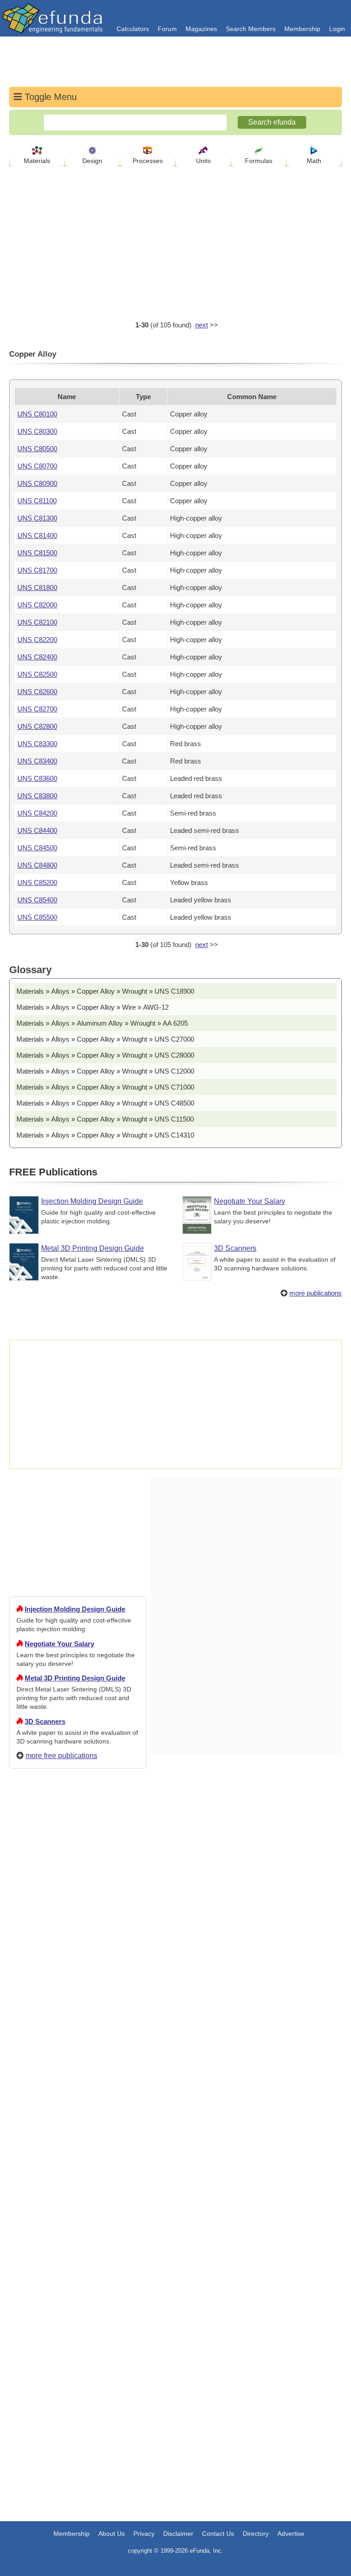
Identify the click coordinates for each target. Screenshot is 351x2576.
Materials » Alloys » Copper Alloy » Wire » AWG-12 (93, 1007)
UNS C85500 (37, 917)
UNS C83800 (37, 796)
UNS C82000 (37, 605)
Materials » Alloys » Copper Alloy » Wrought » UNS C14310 (105, 1135)
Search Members (251, 29)
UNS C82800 (37, 726)
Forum (167, 29)
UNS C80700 (37, 466)
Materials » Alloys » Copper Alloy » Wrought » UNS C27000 (105, 1039)
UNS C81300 (37, 518)
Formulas (259, 161)
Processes (148, 161)
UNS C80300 (37, 431)
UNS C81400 (37, 535)
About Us (112, 2534)
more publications (316, 1293)
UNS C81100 (37, 501)
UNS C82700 (37, 709)
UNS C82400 (37, 657)
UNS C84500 (37, 848)
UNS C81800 (37, 587)
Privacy (144, 2534)
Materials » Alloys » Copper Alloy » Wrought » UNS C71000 (105, 1087)
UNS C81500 (37, 553)
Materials (37, 161)
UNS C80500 (37, 449)
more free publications (61, 1756)
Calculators (133, 29)
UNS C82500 (37, 674)
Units (203, 161)
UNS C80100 (37, 414)
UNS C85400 (37, 900)
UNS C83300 (37, 744)
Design (92, 161)
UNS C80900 (37, 483)
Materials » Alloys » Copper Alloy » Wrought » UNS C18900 (105, 991)
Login (337, 29)
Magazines (201, 29)
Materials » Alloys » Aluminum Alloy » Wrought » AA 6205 (102, 1023)
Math (314, 161)
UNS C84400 (37, 830)
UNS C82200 (37, 640)
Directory (256, 2534)
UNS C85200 (37, 882)
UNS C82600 (37, 692)
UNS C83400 (37, 761)
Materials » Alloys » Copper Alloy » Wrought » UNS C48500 (105, 1103)
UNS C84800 (37, 865)
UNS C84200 (37, 813)
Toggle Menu (49, 97)
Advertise (291, 2534)
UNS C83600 (37, 778)
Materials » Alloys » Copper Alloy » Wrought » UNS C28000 (105, 1055)
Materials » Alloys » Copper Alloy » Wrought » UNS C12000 (105, 1071)
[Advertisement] (78, 2106)
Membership (302, 29)
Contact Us (218, 2534)
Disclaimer (178, 2534)
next (202, 325)
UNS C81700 (37, 570)
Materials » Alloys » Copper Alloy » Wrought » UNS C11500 (105, 1119)
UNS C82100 (37, 622)
